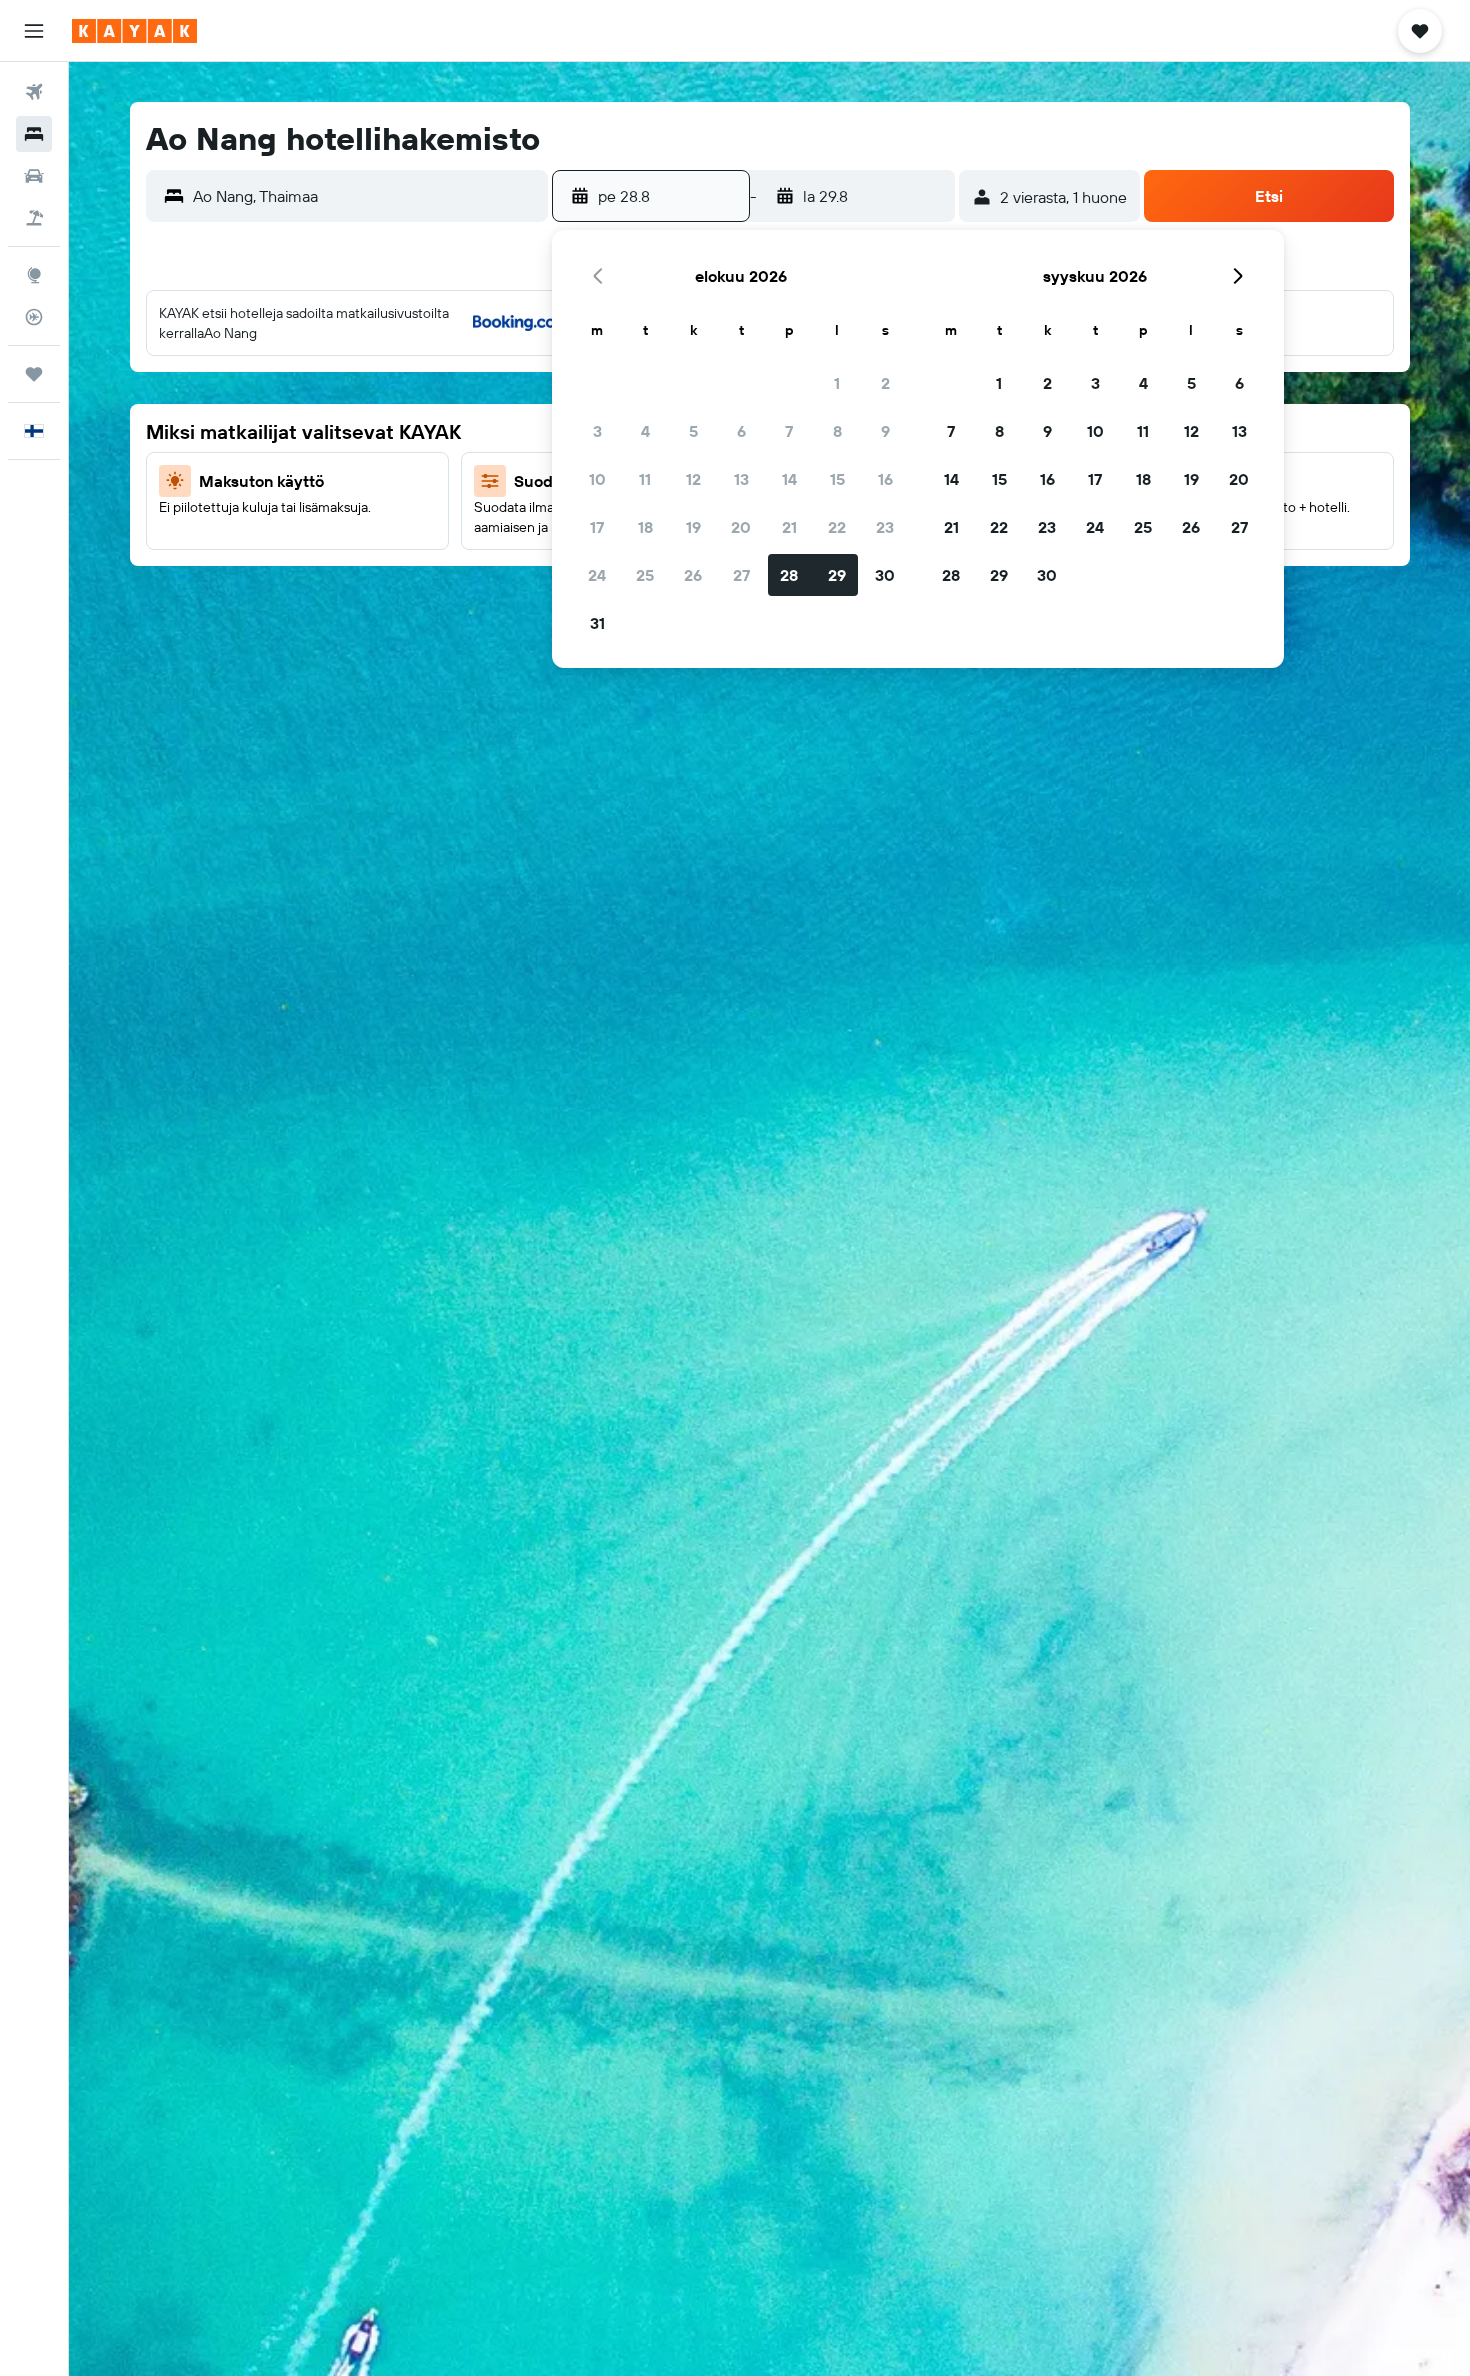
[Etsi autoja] (34, 176)
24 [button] (597, 575)
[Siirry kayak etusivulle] (134, 31)
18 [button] (645, 527)
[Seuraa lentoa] (34, 317)
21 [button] (789, 527)
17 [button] (597, 527)
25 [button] (645, 575)
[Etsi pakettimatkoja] (34, 218)
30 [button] (885, 575)
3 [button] (597, 431)
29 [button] (837, 575)
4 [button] (645, 431)
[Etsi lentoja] (34, 92)
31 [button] (597, 623)
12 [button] (693, 479)
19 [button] (693, 527)
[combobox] (366, 196)
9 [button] (885, 431)
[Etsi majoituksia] (34, 134)
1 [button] (837, 383)
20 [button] (741, 527)
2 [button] (885, 383)
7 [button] (789, 431)
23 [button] (885, 527)
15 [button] (837, 479)
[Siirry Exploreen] (34, 275)
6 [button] (741, 431)
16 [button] (885, 479)
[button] (34, 31)
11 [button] (645, 479)
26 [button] (693, 575)
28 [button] (789, 575)
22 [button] (837, 527)
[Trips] (34, 374)
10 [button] (597, 479)
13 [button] (741, 479)
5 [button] (693, 431)
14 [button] (789, 479)
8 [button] (837, 431)
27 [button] (741, 575)
